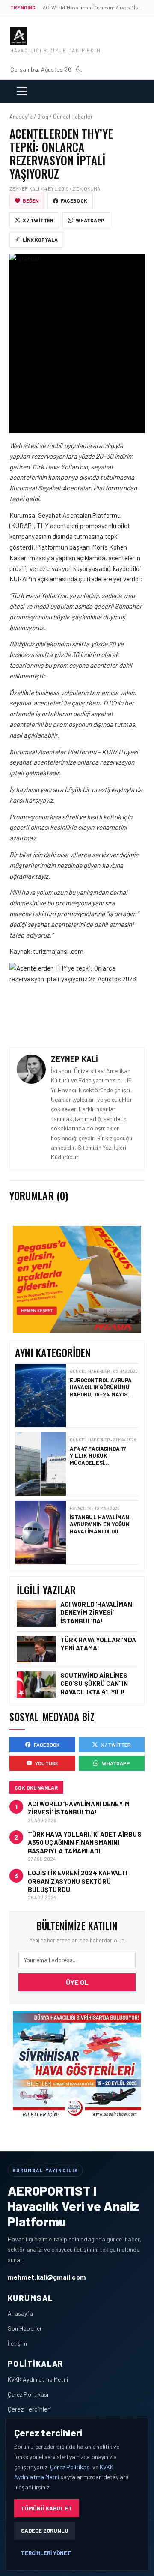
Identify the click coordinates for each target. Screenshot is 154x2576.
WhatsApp (90, 220)
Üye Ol (77, 1982)
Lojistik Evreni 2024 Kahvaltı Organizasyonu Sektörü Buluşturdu (78, 1881)
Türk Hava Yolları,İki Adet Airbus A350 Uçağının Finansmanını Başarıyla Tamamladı (85, 1842)
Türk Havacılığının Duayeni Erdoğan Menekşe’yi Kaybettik (102, 1525)
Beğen (31, 200)
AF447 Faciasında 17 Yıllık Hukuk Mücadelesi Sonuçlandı (98, 1391)
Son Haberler (25, 2328)
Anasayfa (20, 2313)
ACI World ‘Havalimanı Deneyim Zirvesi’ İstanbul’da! (97, 1612)
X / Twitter (38, 220)
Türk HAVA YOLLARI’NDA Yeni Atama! (98, 1644)
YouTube (47, 1763)
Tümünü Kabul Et (47, 2508)
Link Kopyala (40, 239)
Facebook (74, 200)
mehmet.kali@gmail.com (47, 2277)
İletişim (17, 2343)
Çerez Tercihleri (30, 2409)
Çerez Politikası (28, 2394)
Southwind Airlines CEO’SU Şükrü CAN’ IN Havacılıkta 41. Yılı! (94, 1683)
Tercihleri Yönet (46, 2553)
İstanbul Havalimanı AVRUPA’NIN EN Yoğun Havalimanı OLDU (101, 1456)
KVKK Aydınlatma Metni (38, 2379)
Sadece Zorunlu (45, 2531)
